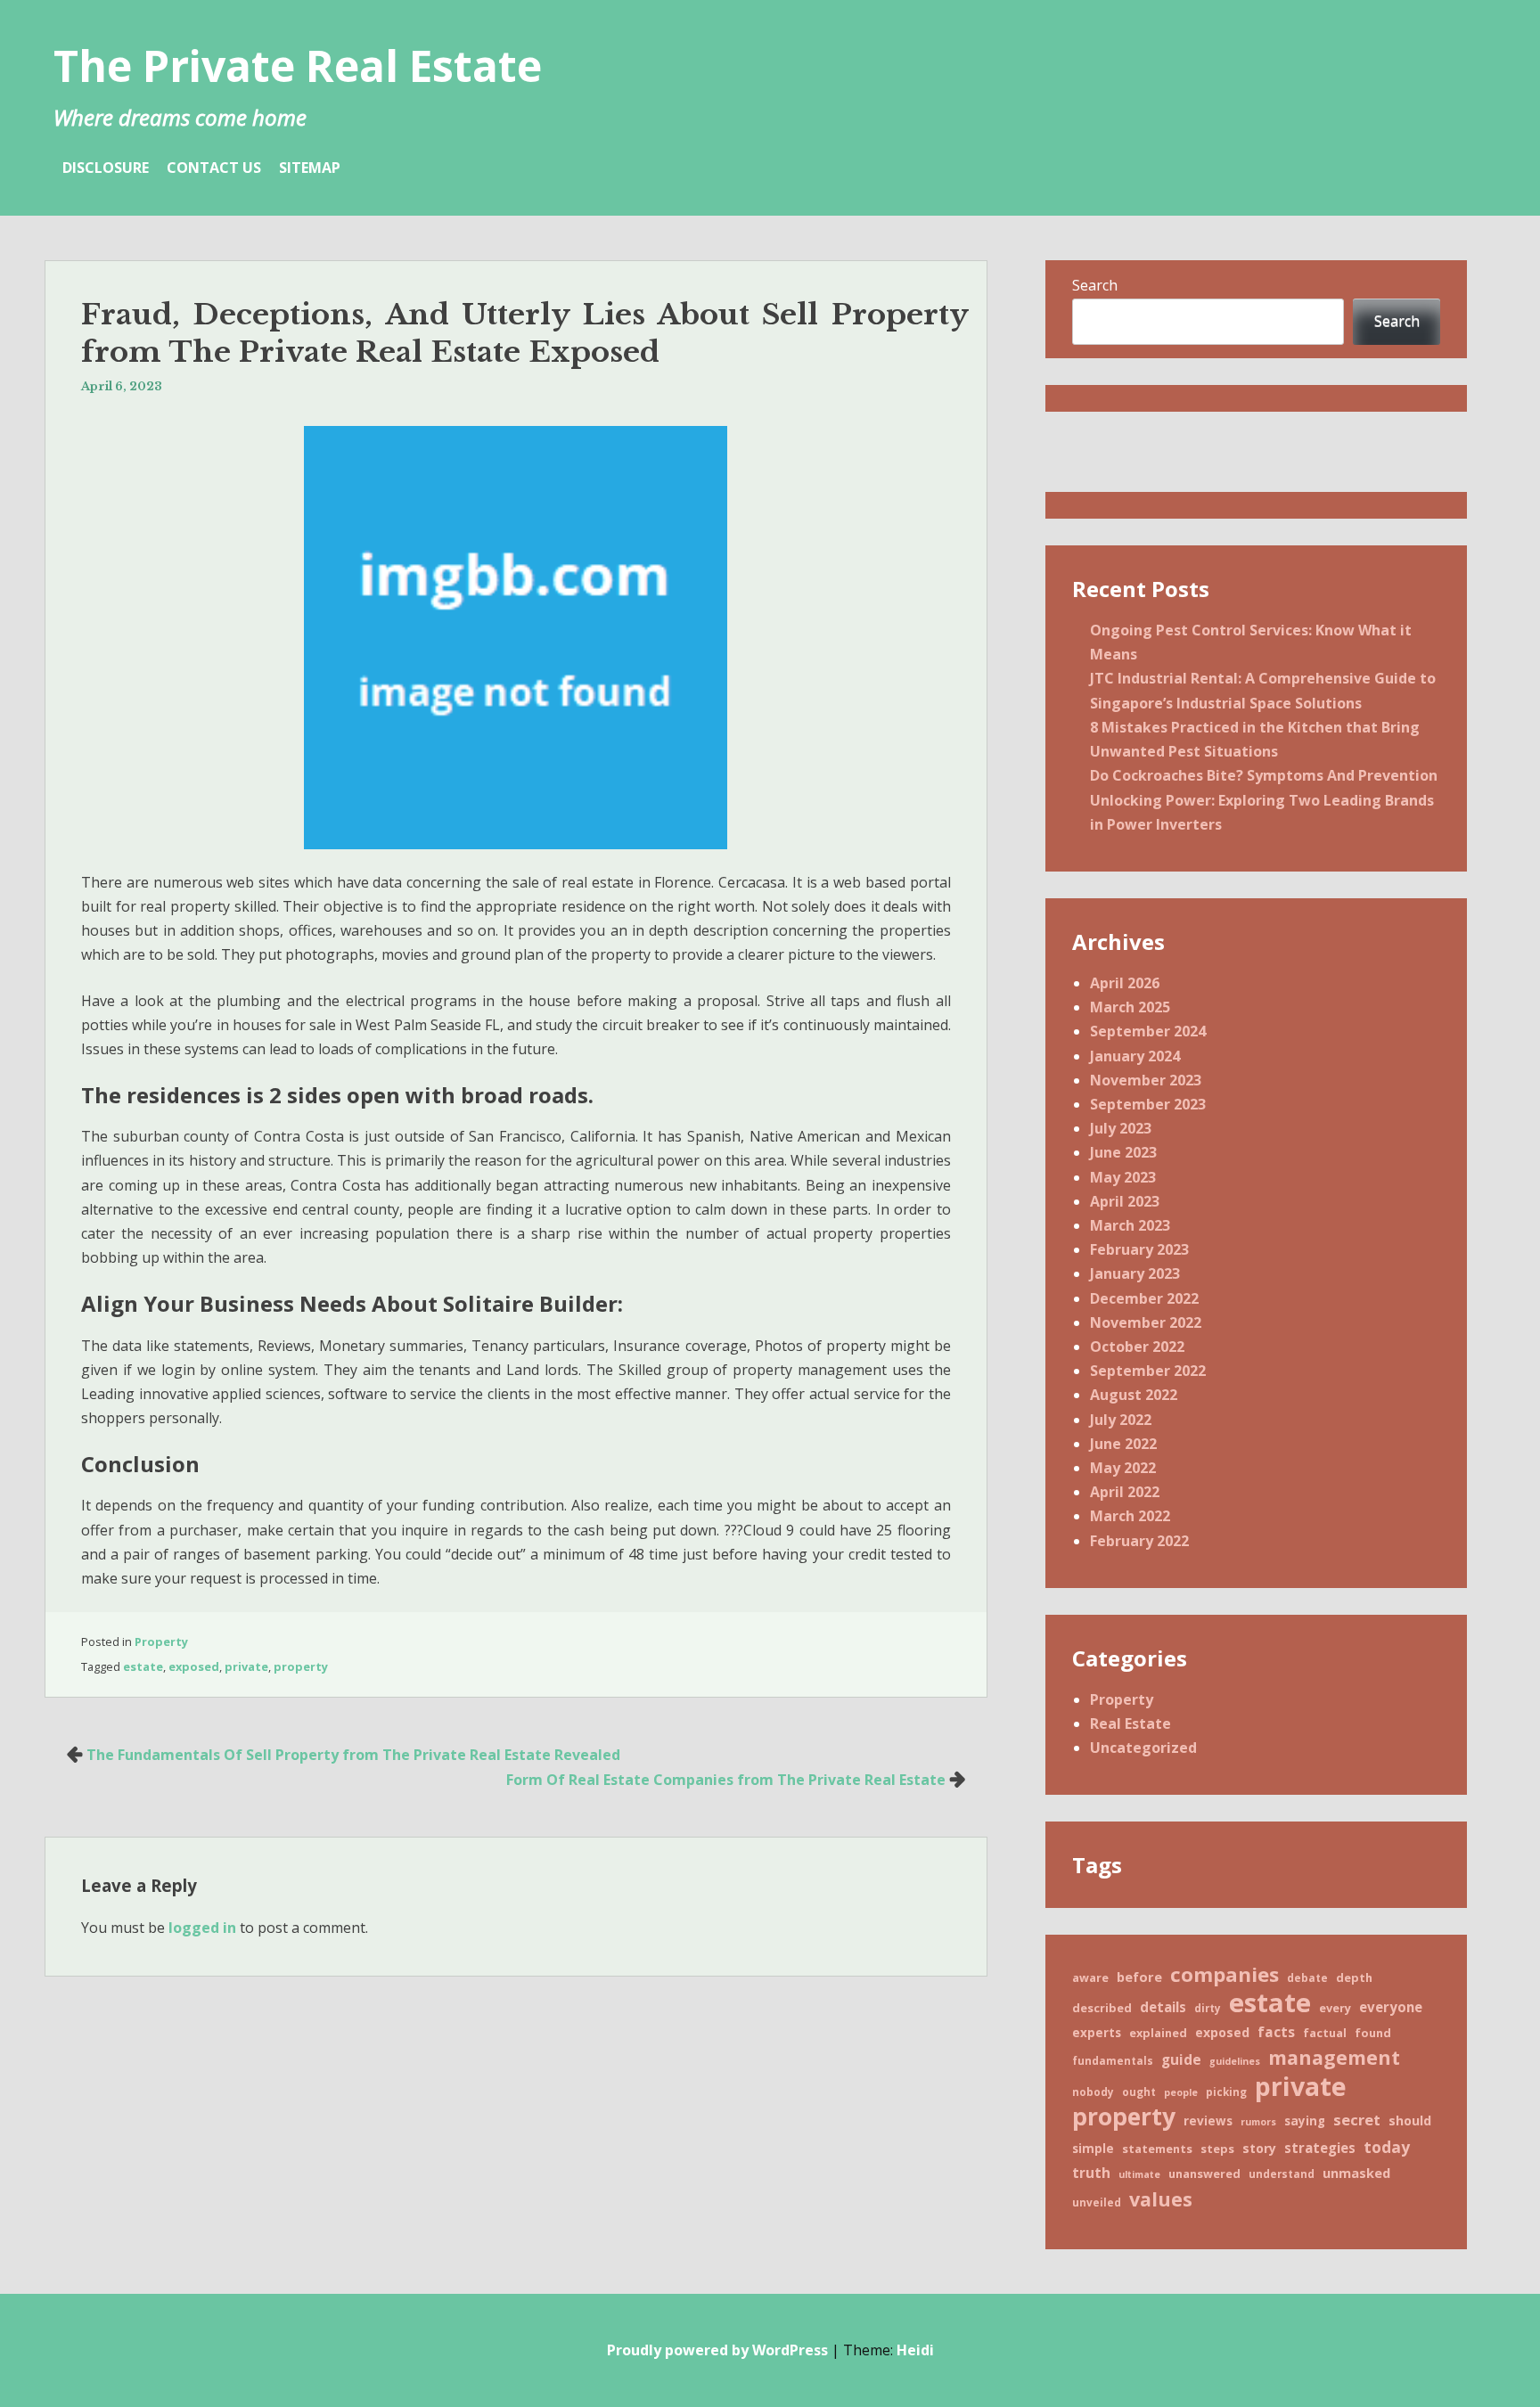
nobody (1093, 2092)
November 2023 (1146, 1080)
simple (1093, 2149)
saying (1305, 2121)
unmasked (1356, 2173)
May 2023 (1123, 1177)
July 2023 (1121, 1128)
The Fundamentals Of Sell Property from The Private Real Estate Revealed (353, 1755)
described (1102, 2008)
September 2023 (1148, 1104)
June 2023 (1123, 1152)
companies (1225, 1974)
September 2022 (1148, 1371)
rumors (1258, 2122)
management (1334, 2057)
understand (1282, 2174)
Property (161, 1642)
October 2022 (1137, 1347)
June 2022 (1123, 1444)
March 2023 (1130, 1225)
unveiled (1097, 2202)
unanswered (1204, 2174)
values (1161, 2199)
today (1387, 2147)
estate (143, 1666)
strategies (1320, 2148)
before (1139, 1977)
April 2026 (1125, 983)
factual (1325, 2033)
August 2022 (1134, 1395)
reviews (1208, 2121)
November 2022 (1146, 1322)
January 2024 (1135, 1056)
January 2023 (1135, 1273)
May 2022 (1123, 1468)
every (1335, 2008)
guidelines (1235, 2061)
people (1181, 2092)
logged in (202, 1928)
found (1373, 2033)
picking (1226, 2092)
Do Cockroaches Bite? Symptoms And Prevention (1264, 775)
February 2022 (1139, 1541)
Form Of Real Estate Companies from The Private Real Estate (726, 1780)
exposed (194, 1666)
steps (1217, 2149)
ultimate (1139, 2174)
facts (1276, 2032)
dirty (1208, 2008)
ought (1139, 2092)
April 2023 (1125, 1201)
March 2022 (1130, 1516)
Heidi (915, 2350)
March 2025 (1130, 1007)
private (246, 1666)
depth (1354, 1977)
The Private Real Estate (298, 65)
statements (1157, 2149)
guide (1181, 2059)
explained (1158, 2033)
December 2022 (1144, 1298)
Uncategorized (1143, 1748)
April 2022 (1125, 1492)
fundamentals (1113, 2060)
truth (1091, 2173)
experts (1097, 2033)
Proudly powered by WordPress (717, 2350)
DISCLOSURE (106, 168)
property (301, 1666)
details (1163, 2007)
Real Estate (1130, 1723)
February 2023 (1139, 1249)
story (1259, 2148)
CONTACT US (214, 168)
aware (1090, 1977)
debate (1307, 1977)
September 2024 (1148, 1031)
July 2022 (1121, 1420)
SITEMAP (310, 168)
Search (1095, 285)
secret (1357, 2120)
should (1410, 2120)
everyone (1391, 2007)
